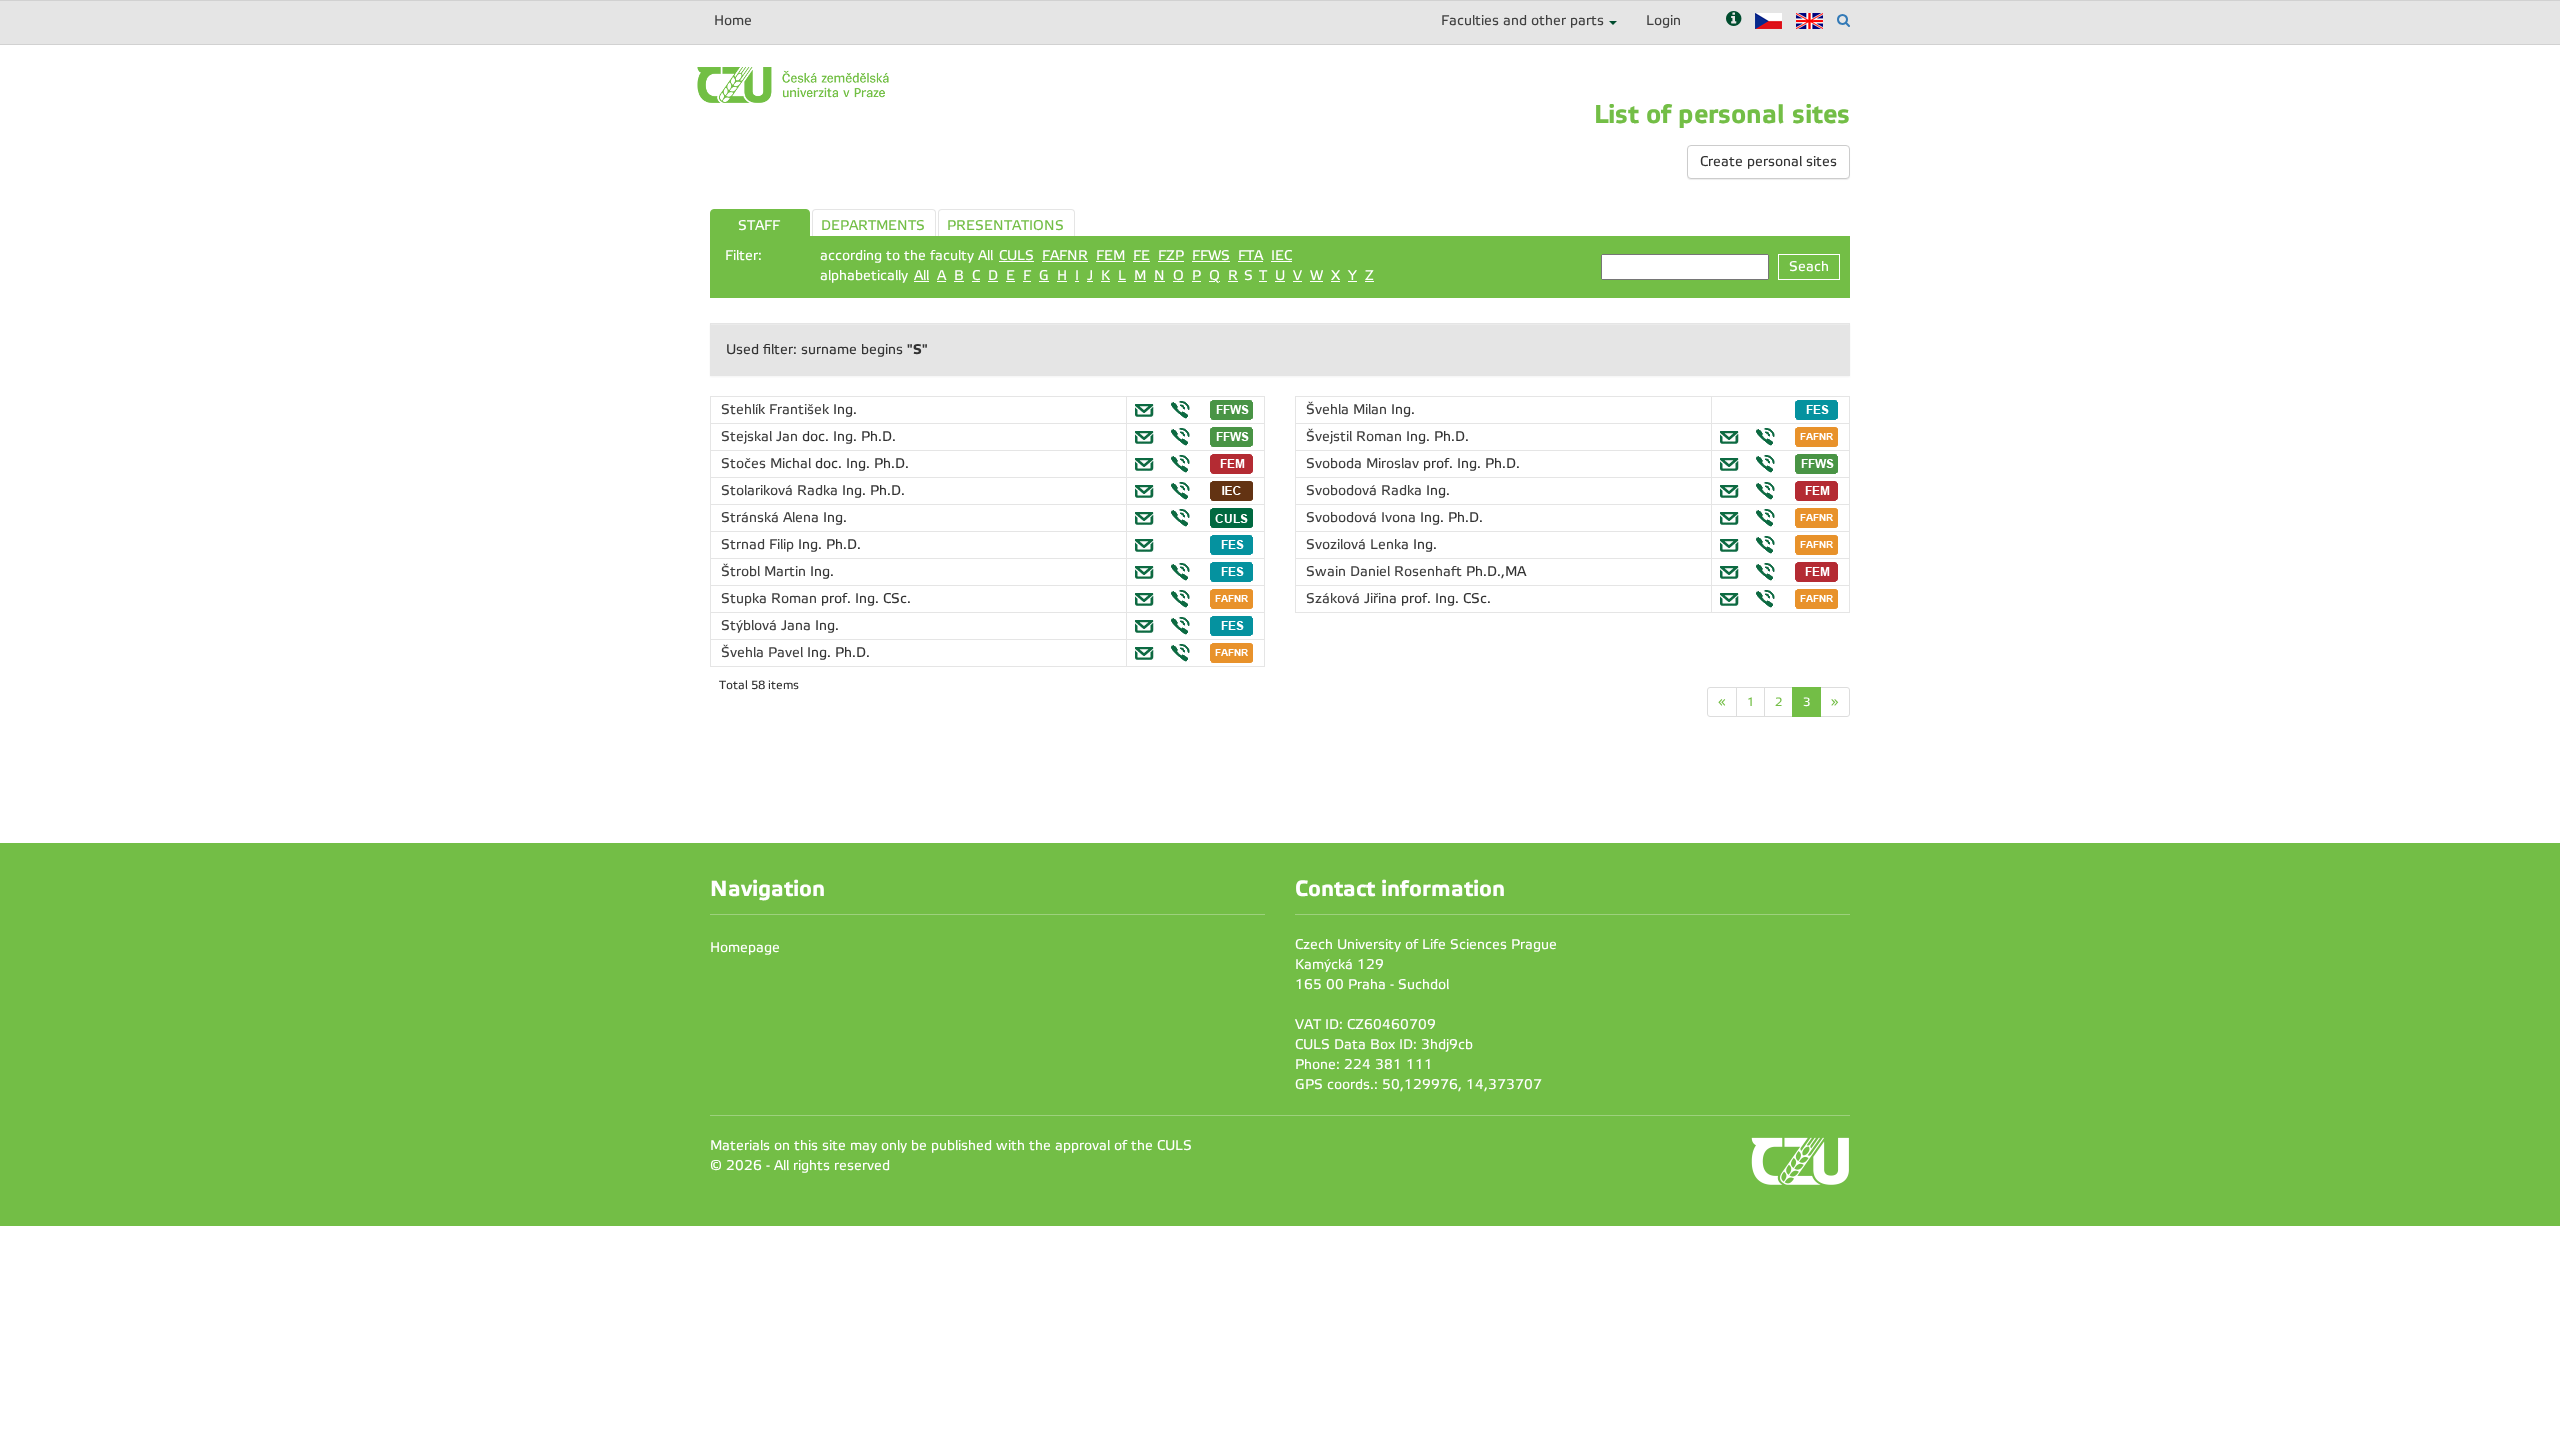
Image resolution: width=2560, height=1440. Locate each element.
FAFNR (1065, 255)
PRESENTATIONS (1005, 225)
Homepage (745, 947)
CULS (1016, 255)
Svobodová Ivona (1363, 517)
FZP (1171, 255)
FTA (1250, 255)
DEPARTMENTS (873, 225)
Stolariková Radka (781, 490)
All (921, 275)
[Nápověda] (1733, 20)
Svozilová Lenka (1359, 544)
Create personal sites (1768, 161)
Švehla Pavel (764, 652)
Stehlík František (777, 409)
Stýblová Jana (768, 625)
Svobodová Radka (1366, 490)
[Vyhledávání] (1843, 20)
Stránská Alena (772, 517)
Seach (1809, 266)
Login (1663, 20)
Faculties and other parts (1522, 20)
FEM (1110, 255)
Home (733, 20)
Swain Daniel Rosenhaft (1386, 571)
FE (1141, 255)
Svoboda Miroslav (1364, 463)
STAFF (759, 225)
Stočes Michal (768, 463)
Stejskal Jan (761, 436)
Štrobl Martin (765, 571)
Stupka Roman (771, 598)
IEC (1281, 255)
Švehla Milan (1348, 409)
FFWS (1211, 255)
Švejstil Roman (1356, 436)
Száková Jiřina (1353, 598)
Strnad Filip (759, 544)
